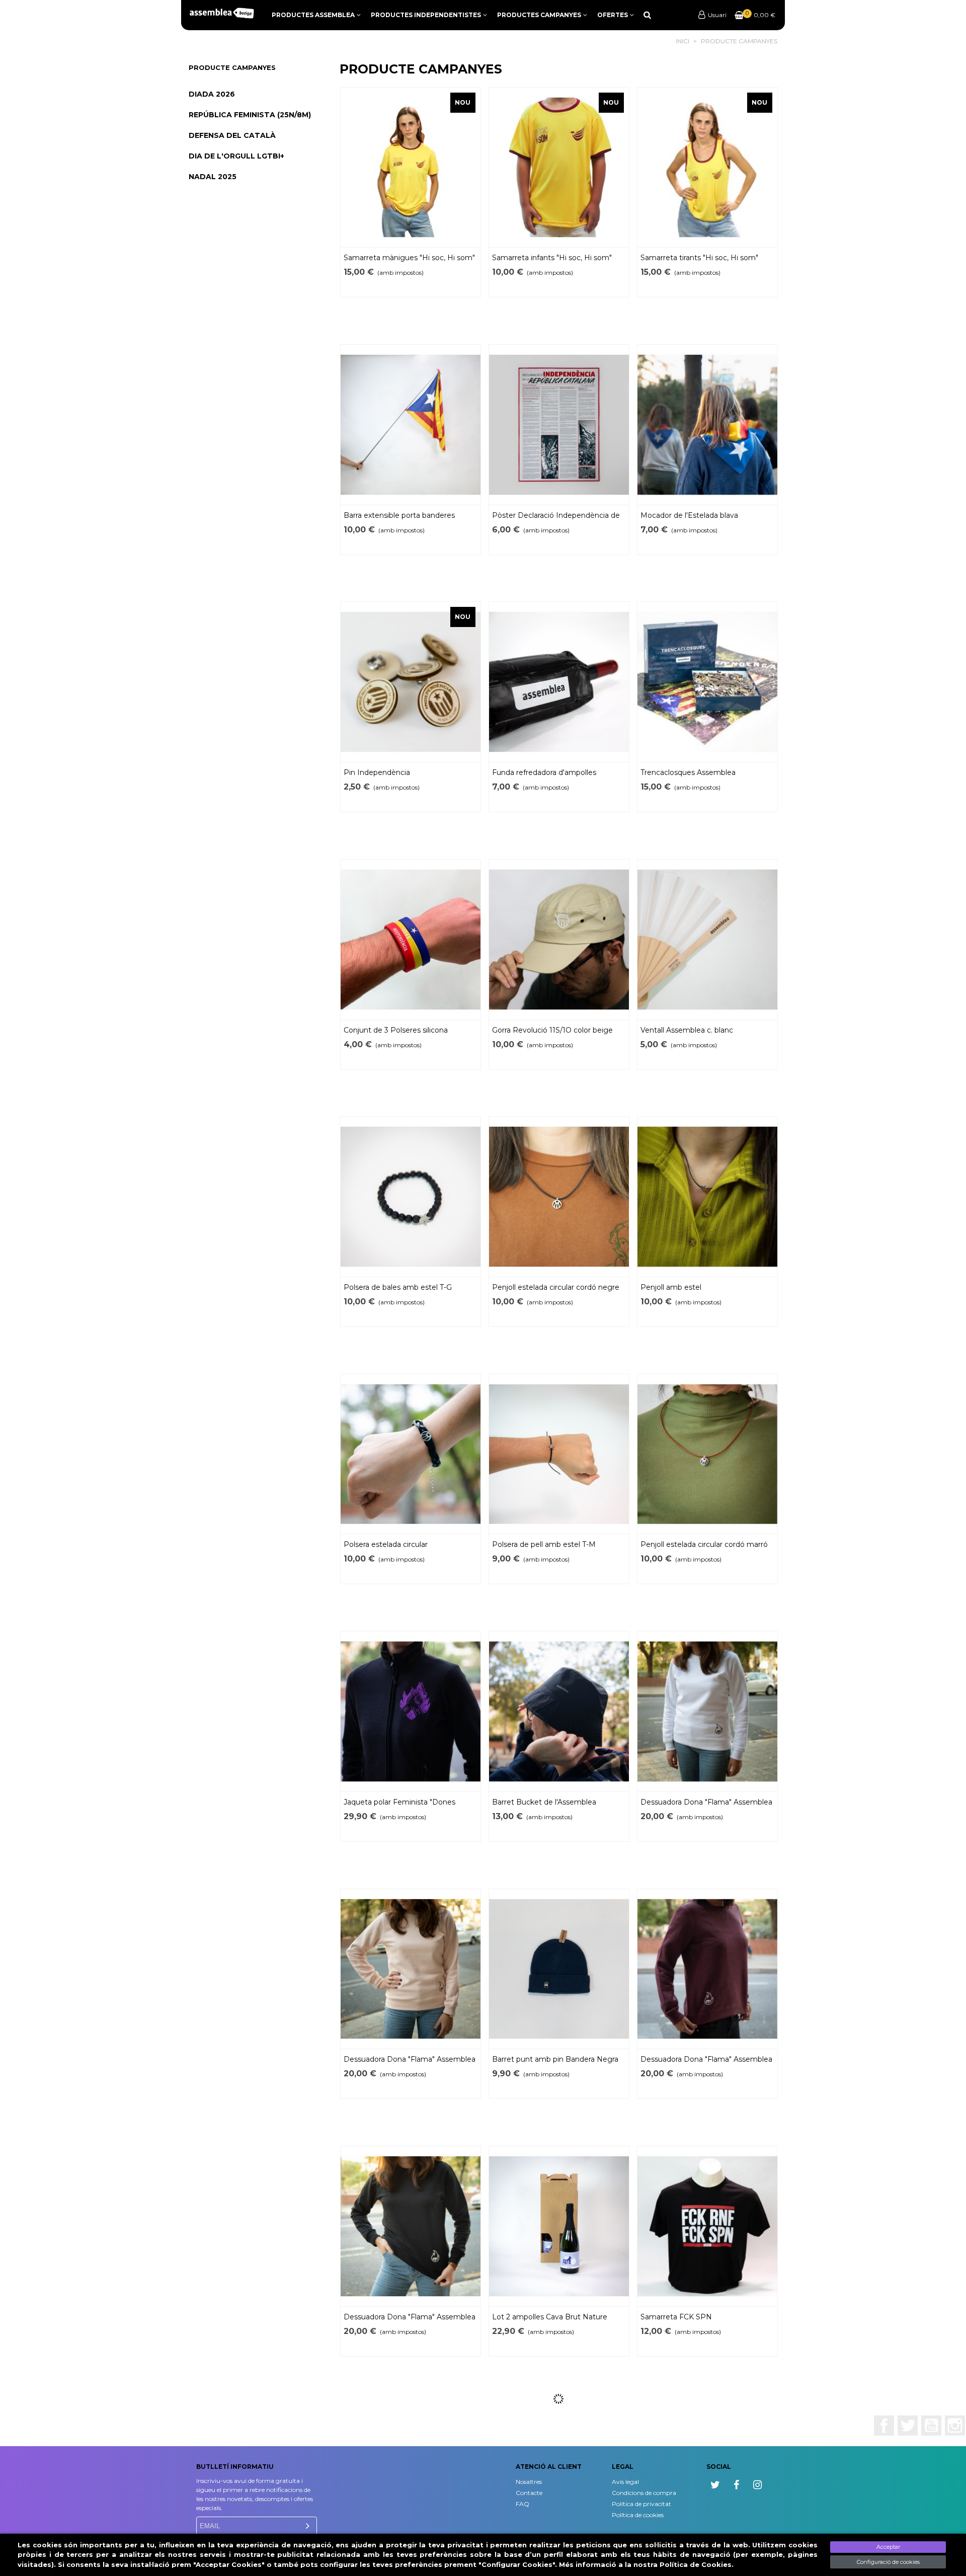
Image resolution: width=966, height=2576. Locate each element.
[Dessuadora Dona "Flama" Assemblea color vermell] (707, 1969)
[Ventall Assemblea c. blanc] (707, 940)
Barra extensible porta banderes (399, 515)
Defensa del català (232, 135)
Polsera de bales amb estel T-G (398, 1287)
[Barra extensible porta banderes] (411, 425)
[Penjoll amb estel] (707, 1197)
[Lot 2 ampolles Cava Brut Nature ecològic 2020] (559, 2226)
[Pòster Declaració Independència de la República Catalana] (559, 425)
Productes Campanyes (539, 15)
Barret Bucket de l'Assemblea (544, 1802)
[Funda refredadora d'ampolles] (559, 682)
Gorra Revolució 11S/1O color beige (552, 1030)
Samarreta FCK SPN (676, 2317)
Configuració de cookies (888, 2562)
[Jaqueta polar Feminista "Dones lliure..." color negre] (411, 1711)
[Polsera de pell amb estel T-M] (559, 1454)
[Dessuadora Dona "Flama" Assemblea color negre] (411, 2226)
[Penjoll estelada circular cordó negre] (559, 1197)
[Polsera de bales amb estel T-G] (411, 1197)
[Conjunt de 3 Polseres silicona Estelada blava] (411, 940)
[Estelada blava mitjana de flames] (707, 2484)
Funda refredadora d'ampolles (544, 772)
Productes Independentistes (426, 15)
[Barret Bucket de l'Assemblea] (559, 1711)
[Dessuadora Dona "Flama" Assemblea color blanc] (707, 1711)
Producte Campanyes (232, 67)
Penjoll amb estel (671, 1287)
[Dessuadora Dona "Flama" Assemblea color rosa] (411, 1969)
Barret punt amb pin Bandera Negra (555, 2059)
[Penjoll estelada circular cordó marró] (707, 1454)
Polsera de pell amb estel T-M (544, 1544)
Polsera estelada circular (386, 1544)
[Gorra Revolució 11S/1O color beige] (559, 940)
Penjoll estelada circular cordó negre (556, 1287)
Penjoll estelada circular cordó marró (704, 1544)
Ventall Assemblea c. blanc (687, 1030)
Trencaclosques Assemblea (688, 772)
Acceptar (888, 2547)
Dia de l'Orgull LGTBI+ (236, 156)
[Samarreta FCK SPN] (707, 2226)
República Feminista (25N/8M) (250, 115)
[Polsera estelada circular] (411, 1454)
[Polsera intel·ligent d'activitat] (411, 2484)
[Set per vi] (559, 2484)
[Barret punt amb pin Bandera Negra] (559, 1969)
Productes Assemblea (313, 15)
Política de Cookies (696, 2564)
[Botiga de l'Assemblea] (221, 13)
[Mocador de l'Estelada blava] (707, 425)
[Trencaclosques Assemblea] (707, 682)
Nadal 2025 (213, 177)
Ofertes (613, 15)
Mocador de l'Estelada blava (689, 515)
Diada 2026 (212, 94)
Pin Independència (377, 772)
